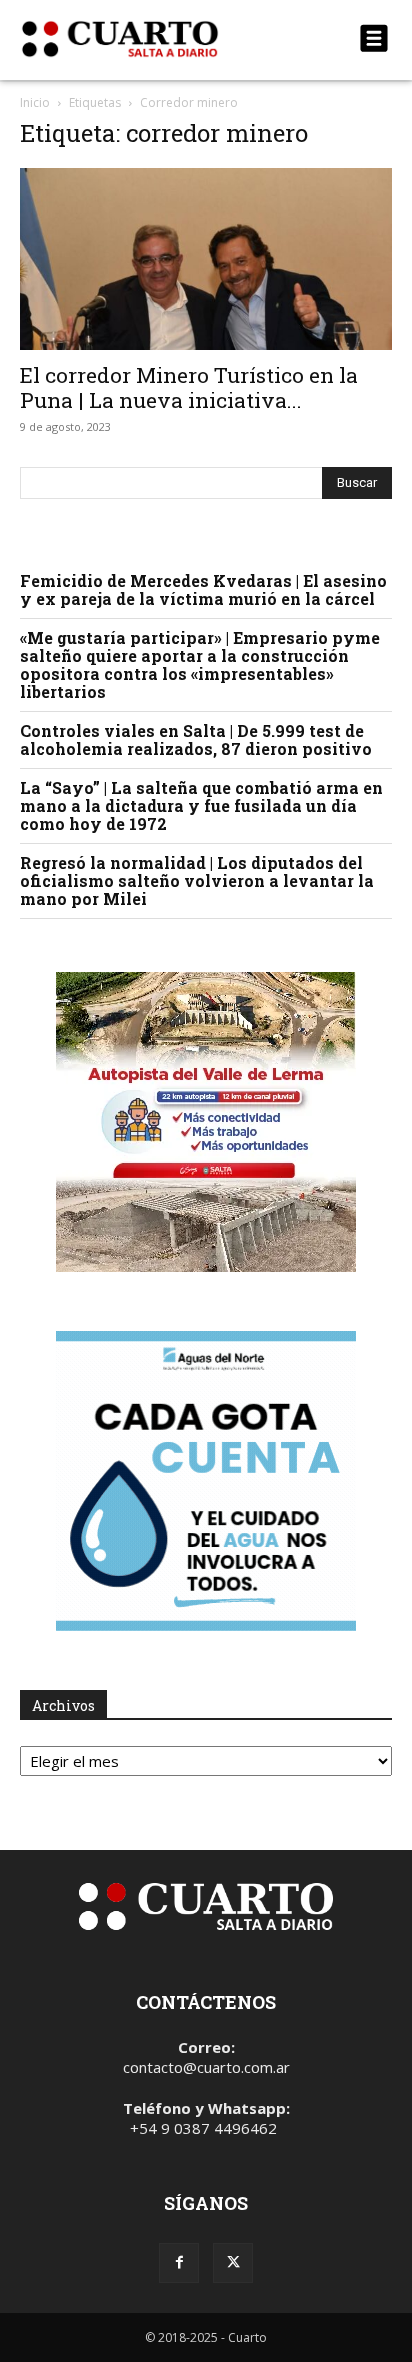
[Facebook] (179, 2263)
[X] (233, 2263)
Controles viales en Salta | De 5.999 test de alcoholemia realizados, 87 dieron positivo (196, 739)
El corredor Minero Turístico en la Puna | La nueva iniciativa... (189, 387)
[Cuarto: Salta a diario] (150, 39)
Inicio (35, 102)
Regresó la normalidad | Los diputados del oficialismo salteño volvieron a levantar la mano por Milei (197, 880)
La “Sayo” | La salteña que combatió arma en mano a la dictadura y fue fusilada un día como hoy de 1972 (201, 805)
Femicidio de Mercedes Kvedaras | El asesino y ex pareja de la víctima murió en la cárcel (203, 589)
